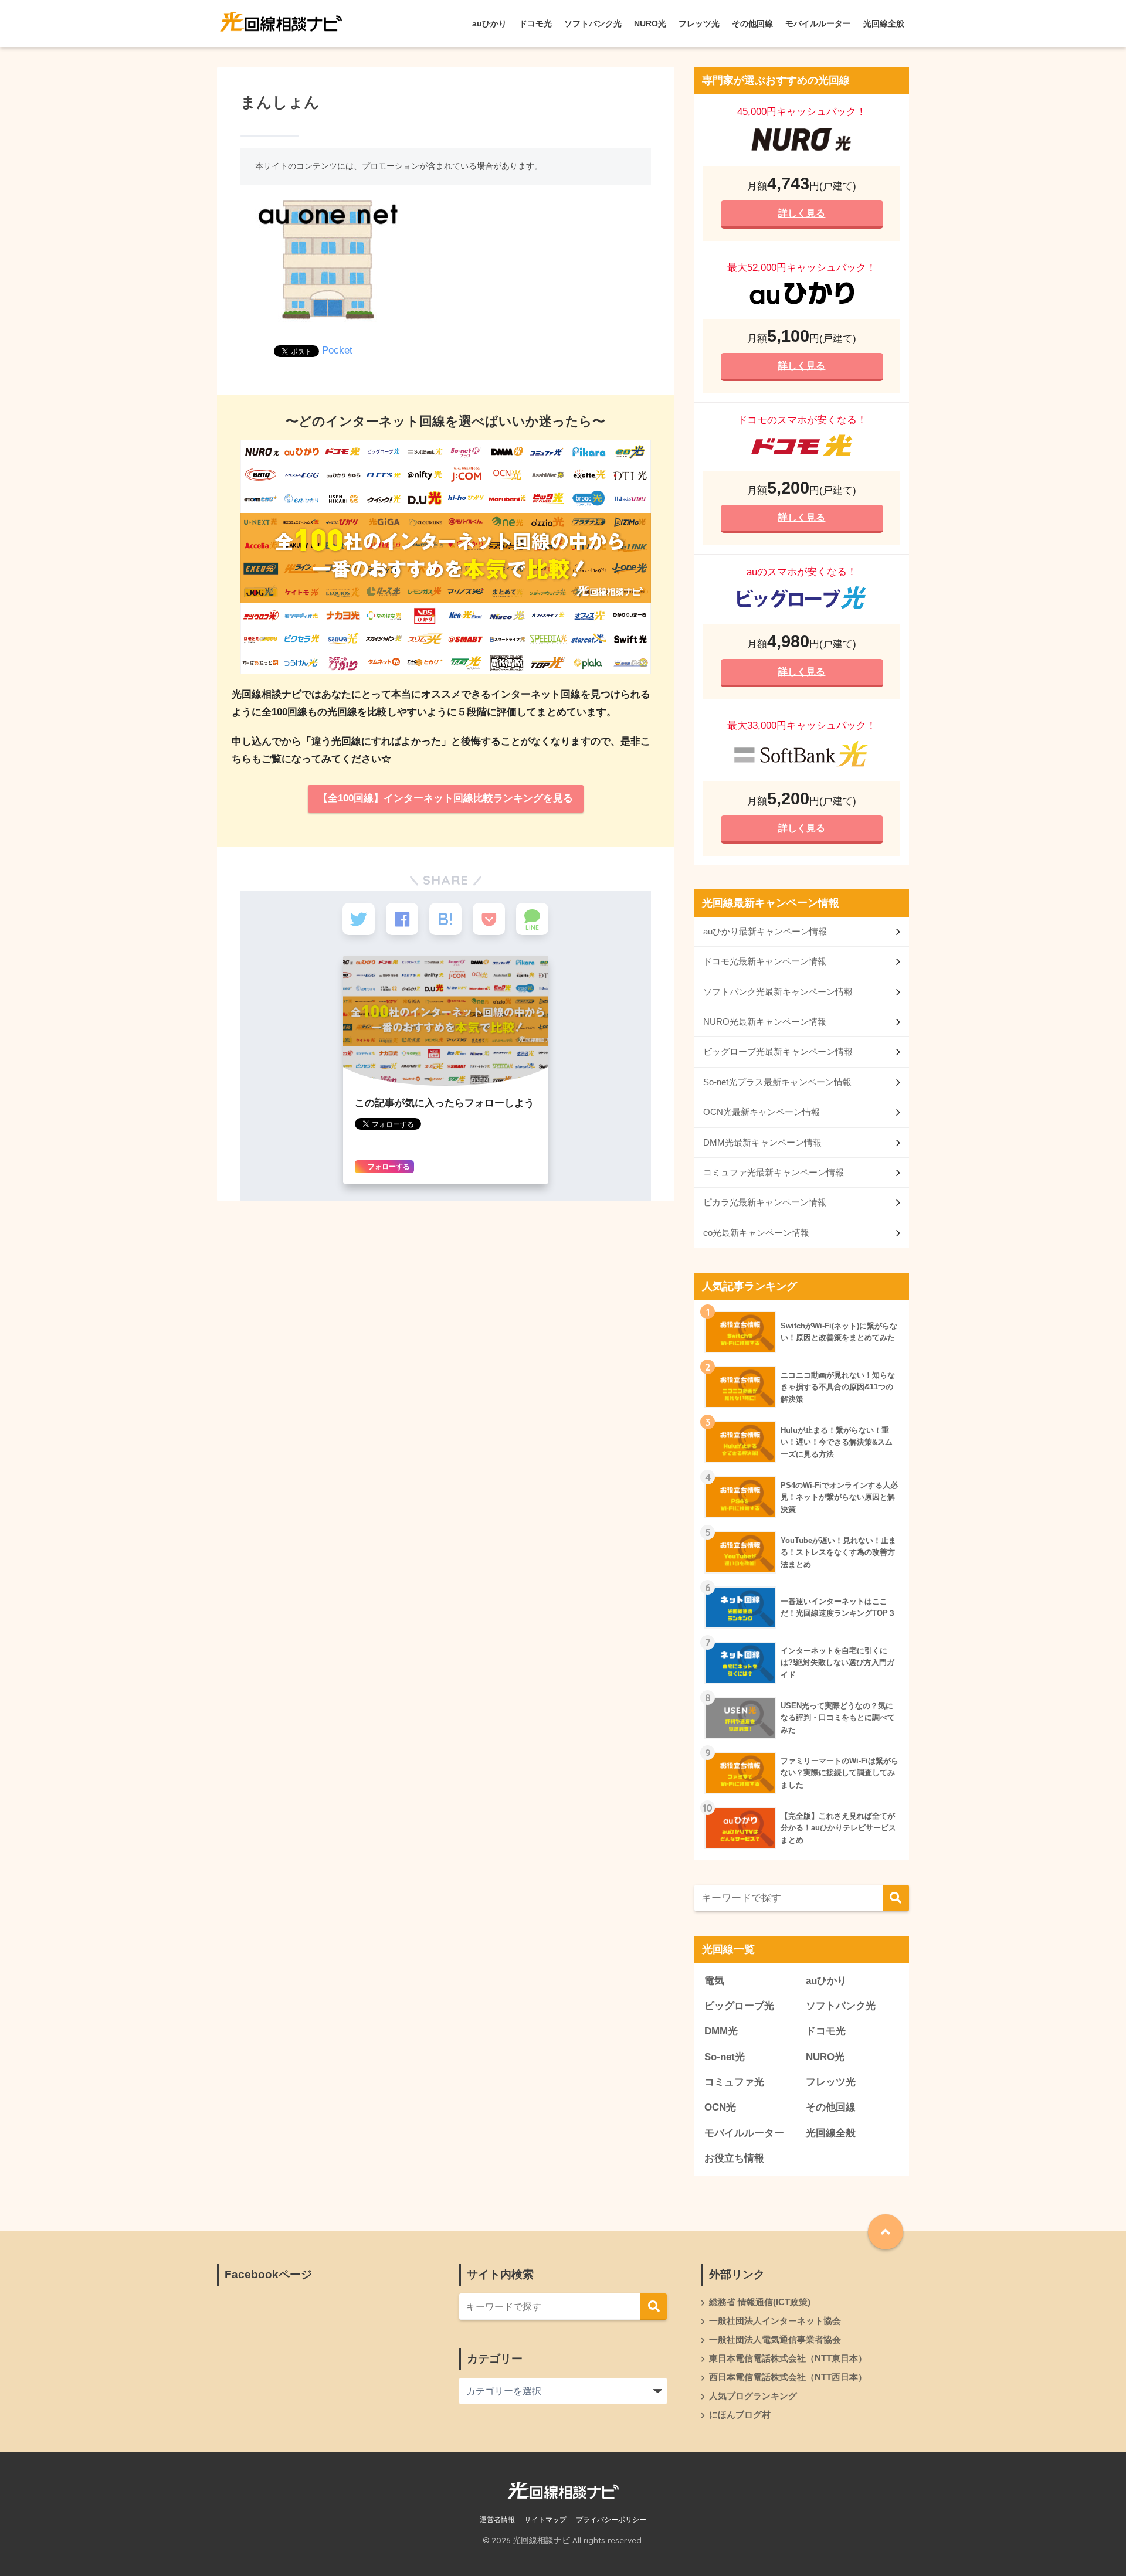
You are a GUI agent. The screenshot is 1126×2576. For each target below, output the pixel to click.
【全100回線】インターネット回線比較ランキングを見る (445, 798)
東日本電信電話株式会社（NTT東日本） (788, 2358)
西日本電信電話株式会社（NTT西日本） (788, 2377)
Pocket (337, 350)
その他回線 (752, 23)
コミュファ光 (734, 2082)
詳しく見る (802, 213)
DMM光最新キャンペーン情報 (762, 1142)
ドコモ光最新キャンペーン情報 (765, 961)
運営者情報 (497, 2520)
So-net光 (725, 2057)
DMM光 (721, 2031)
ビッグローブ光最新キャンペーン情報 (778, 1051)
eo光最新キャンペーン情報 (756, 1233)
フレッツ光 (699, 23)
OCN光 (720, 2107)
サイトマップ (545, 2520)
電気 (714, 1981)
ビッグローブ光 (739, 2006)
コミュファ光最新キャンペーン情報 (774, 1172)
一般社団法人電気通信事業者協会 (775, 2340)
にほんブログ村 (740, 2415)
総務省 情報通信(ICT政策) (760, 2302)
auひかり (489, 23)
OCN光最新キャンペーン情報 (762, 1112)
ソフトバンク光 (593, 23)
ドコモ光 (535, 23)
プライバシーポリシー (611, 2520)
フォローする (388, 1167)
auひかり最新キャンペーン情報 (765, 931)
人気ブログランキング (753, 2396)
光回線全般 (884, 23)
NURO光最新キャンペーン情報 (765, 1022)
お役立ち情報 (734, 2158)
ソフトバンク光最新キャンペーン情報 (778, 992)
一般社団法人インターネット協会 (775, 2321)
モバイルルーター (818, 23)
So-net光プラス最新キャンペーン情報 (777, 1082)
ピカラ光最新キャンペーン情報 (765, 1202)
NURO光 (650, 23)
